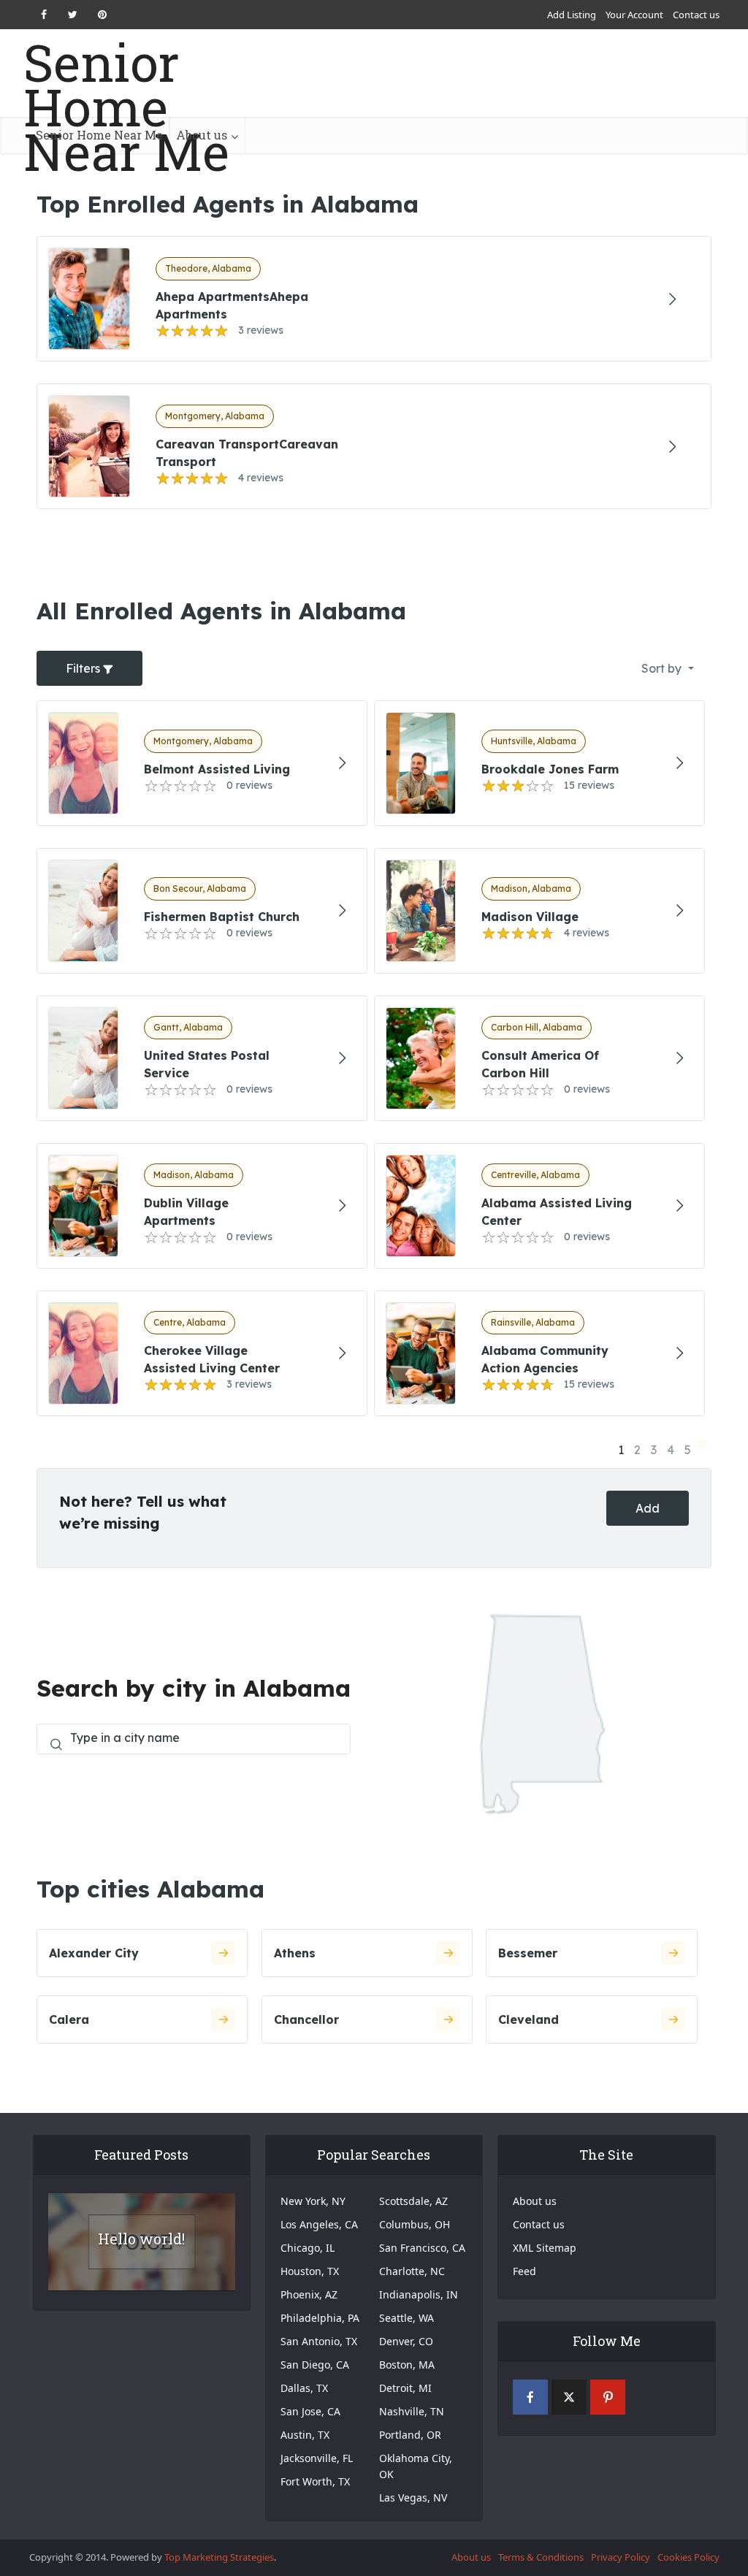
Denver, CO (406, 2341)
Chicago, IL (308, 2248)
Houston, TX (310, 2271)
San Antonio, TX (319, 2341)
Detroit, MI (405, 2388)
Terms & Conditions (541, 2557)
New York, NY (313, 2201)
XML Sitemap (545, 2248)
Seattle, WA (407, 2318)
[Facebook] (530, 2397)
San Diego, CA (315, 2365)
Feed (524, 2271)
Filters (84, 668)
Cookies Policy (688, 2557)
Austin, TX (305, 2435)
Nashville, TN (412, 2411)
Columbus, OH (415, 2224)
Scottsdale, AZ (413, 2201)
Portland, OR (410, 2435)
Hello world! (141, 2239)
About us (202, 135)
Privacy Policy (621, 2557)
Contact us (696, 15)
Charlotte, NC (412, 2271)
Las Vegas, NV (413, 2497)
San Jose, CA (310, 2411)
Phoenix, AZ (309, 2294)
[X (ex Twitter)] (569, 2397)
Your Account (634, 15)
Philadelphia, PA (320, 2318)
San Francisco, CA (422, 2248)
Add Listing (572, 15)
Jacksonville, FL (317, 2458)
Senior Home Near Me (126, 107)
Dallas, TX (304, 2388)
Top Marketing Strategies (219, 2557)
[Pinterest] (608, 2397)
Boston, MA (407, 2365)
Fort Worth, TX (315, 2481)
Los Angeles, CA (319, 2224)
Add (648, 1508)
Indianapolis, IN (419, 2294)
